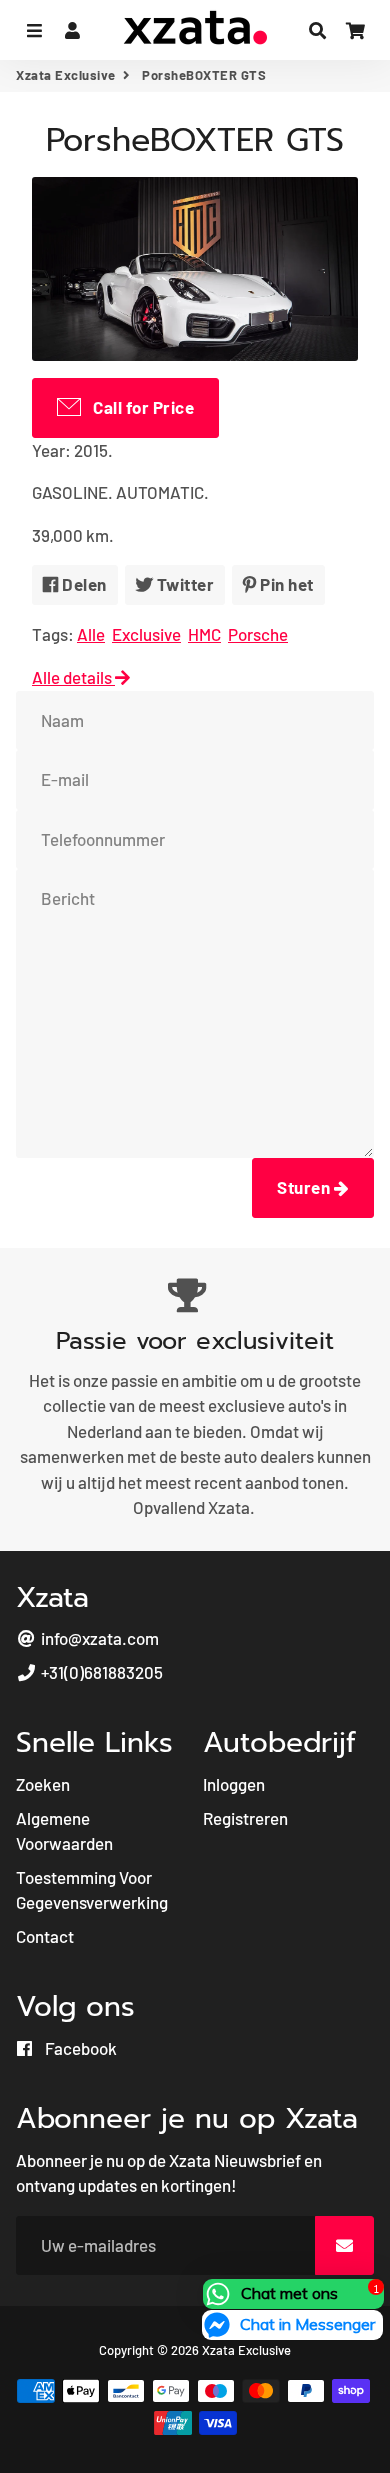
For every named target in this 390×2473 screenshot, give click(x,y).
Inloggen (234, 1784)
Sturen (305, 1187)
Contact (45, 1936)
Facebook (79, 2048)
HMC (204, 634)
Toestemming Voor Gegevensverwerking (92, 1890)
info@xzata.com (98, 1638)
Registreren (245, 1818)
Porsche (258, 634)
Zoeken (43, 1784)
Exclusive (146, 634)
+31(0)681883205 (100, 1672)
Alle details (73, 677)
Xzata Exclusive (66, 75)
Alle (91, 634)
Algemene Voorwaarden (64, 1831)
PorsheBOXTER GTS (195, 140)
